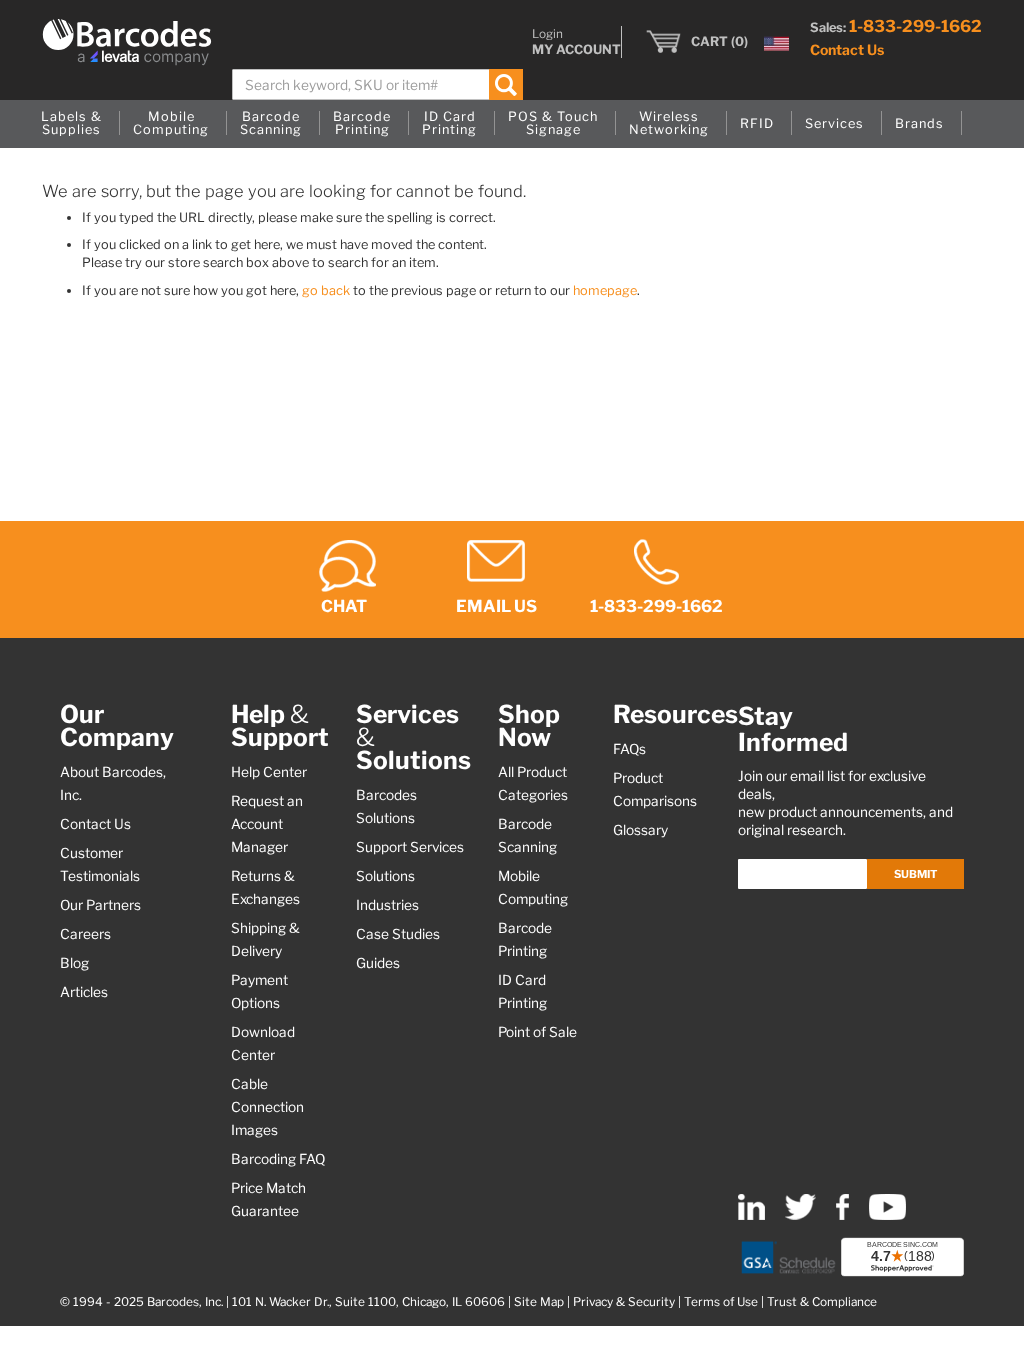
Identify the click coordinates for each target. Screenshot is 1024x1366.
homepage (605, 290)
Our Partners (100, 905)
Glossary (640, 830)
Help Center (269, 772)
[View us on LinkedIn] (751, 1215)
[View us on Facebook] (842, 1215)
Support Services (410, 847)
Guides (378, 963)
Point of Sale (537, 1032)
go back (326, 290)
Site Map (539, 1302)
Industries (387, 905)
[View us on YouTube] (887, 1215)
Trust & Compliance (822, 1302)
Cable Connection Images (267, 1107)
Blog (74, 963)
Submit (915, 874)
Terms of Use (721, 1302)
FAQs (629, 749)
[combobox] (377, 84)
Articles (84, 992)
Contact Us (847, 49)
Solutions (385, 876)
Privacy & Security (624, 1302)
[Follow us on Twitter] (800, 1215)
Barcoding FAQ (278, 1159)
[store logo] (127, 42)
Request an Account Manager (267, 824)
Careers (85, 934)
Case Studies (398, 934)
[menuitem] (71, 124)
